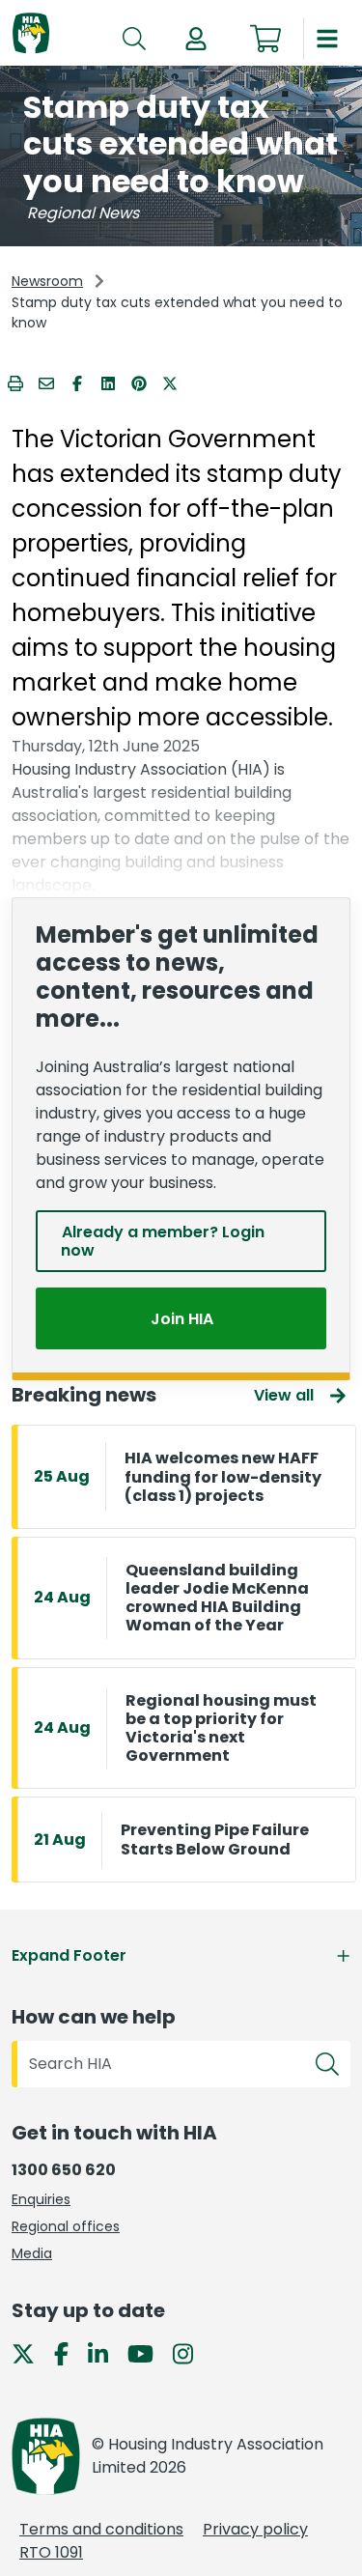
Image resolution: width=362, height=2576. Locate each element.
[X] (31, 2353)
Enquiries (41, 2199)
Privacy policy (255, 2529)
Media (32, 2253)
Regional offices (66, 2226)
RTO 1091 (51, 2552)
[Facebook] (69, 2353)
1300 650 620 (64, 2170)
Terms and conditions (101, 2529)
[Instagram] (191, 2353)
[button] (196, 39)
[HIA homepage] (31, 34)
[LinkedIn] (106, 2353)
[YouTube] (148, 2353)
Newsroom (47, 281)
